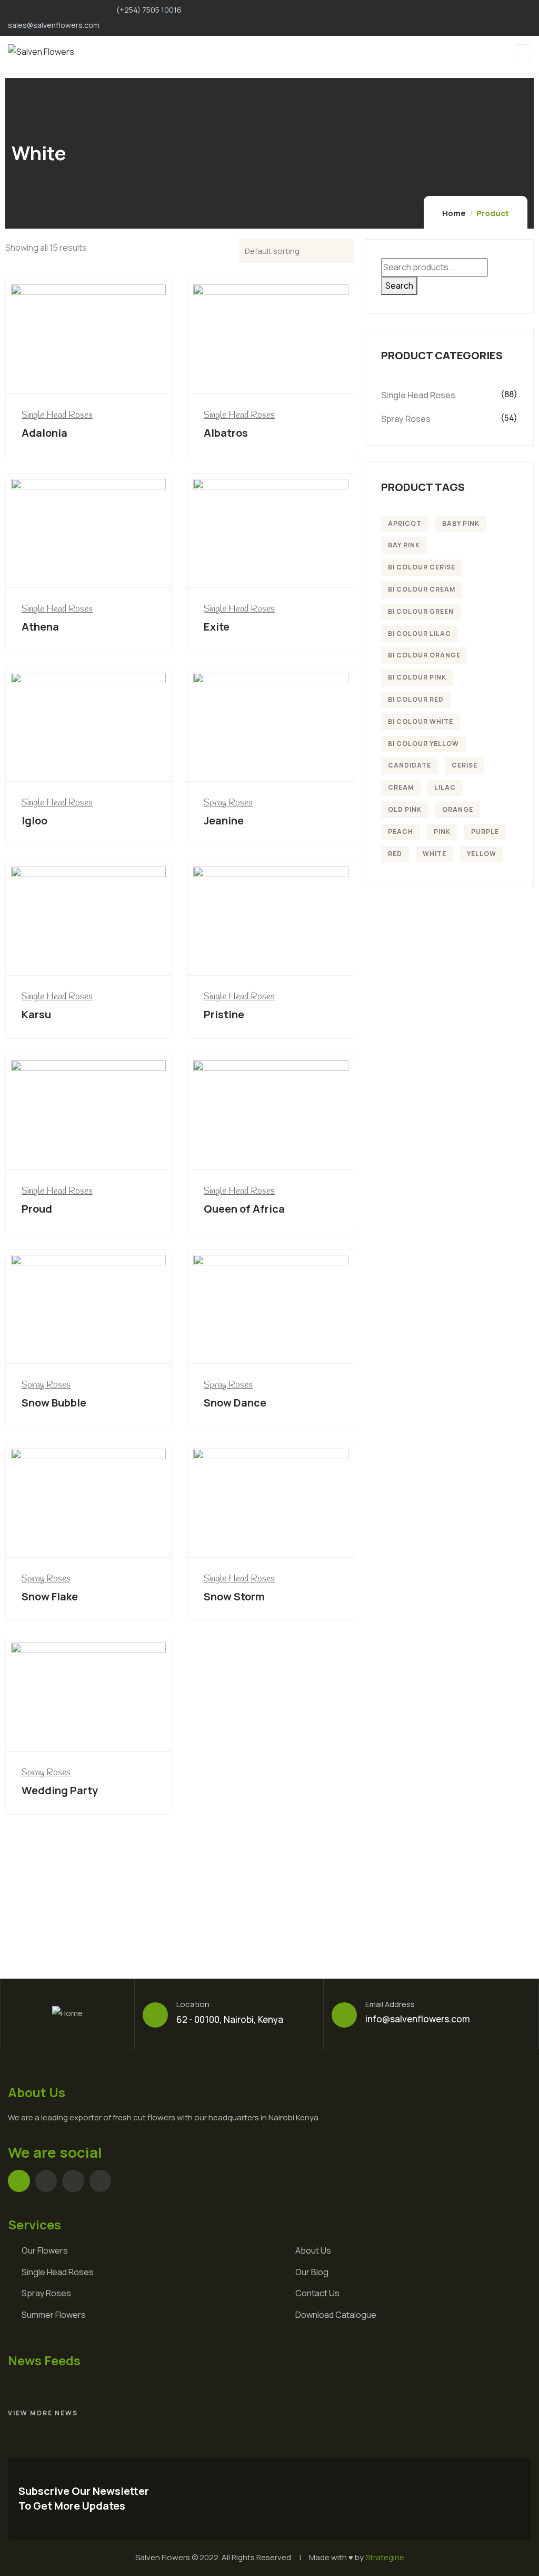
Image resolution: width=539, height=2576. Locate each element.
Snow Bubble (54, 1403)
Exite (217, 627)
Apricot (405, 523)
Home (454, 213)
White (435, 854)
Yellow (482, 854)
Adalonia (44, 433)
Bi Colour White (421, 721)
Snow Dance (235, 1403)
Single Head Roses (57, 415)
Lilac (445, 787)
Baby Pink (461, 523)
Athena (40, 627)
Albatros (226, 433)
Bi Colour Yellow (423, 744)
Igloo (34, 820)
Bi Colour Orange (424, 655)
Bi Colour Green (421, 611)
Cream (401, 787)
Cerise (465, 765)
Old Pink (405, 809)
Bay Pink (404, 545)
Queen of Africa (244, 1209)
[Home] (67, 2014)
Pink (442, 832)
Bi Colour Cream (422, 589)
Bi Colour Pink (417, 677)
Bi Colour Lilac (420, 633)
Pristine (224, 1014)
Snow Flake (50, 1596)
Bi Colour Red (416, 699)
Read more (92, 374)
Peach (401, 832)
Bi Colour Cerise (422, 567)
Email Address (390, 2004)
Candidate (410, 765)
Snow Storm (234, 1596)
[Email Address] (344, 2015)
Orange (458, 809)
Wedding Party (60, 1790)
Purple (485, 832)
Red (395, 854)
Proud (37, 1209)
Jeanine (224, 820)
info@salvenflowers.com (418, 2019)
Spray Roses (228, 803)
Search (399, 286)
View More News (43, 2413)
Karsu (36, 1014)
